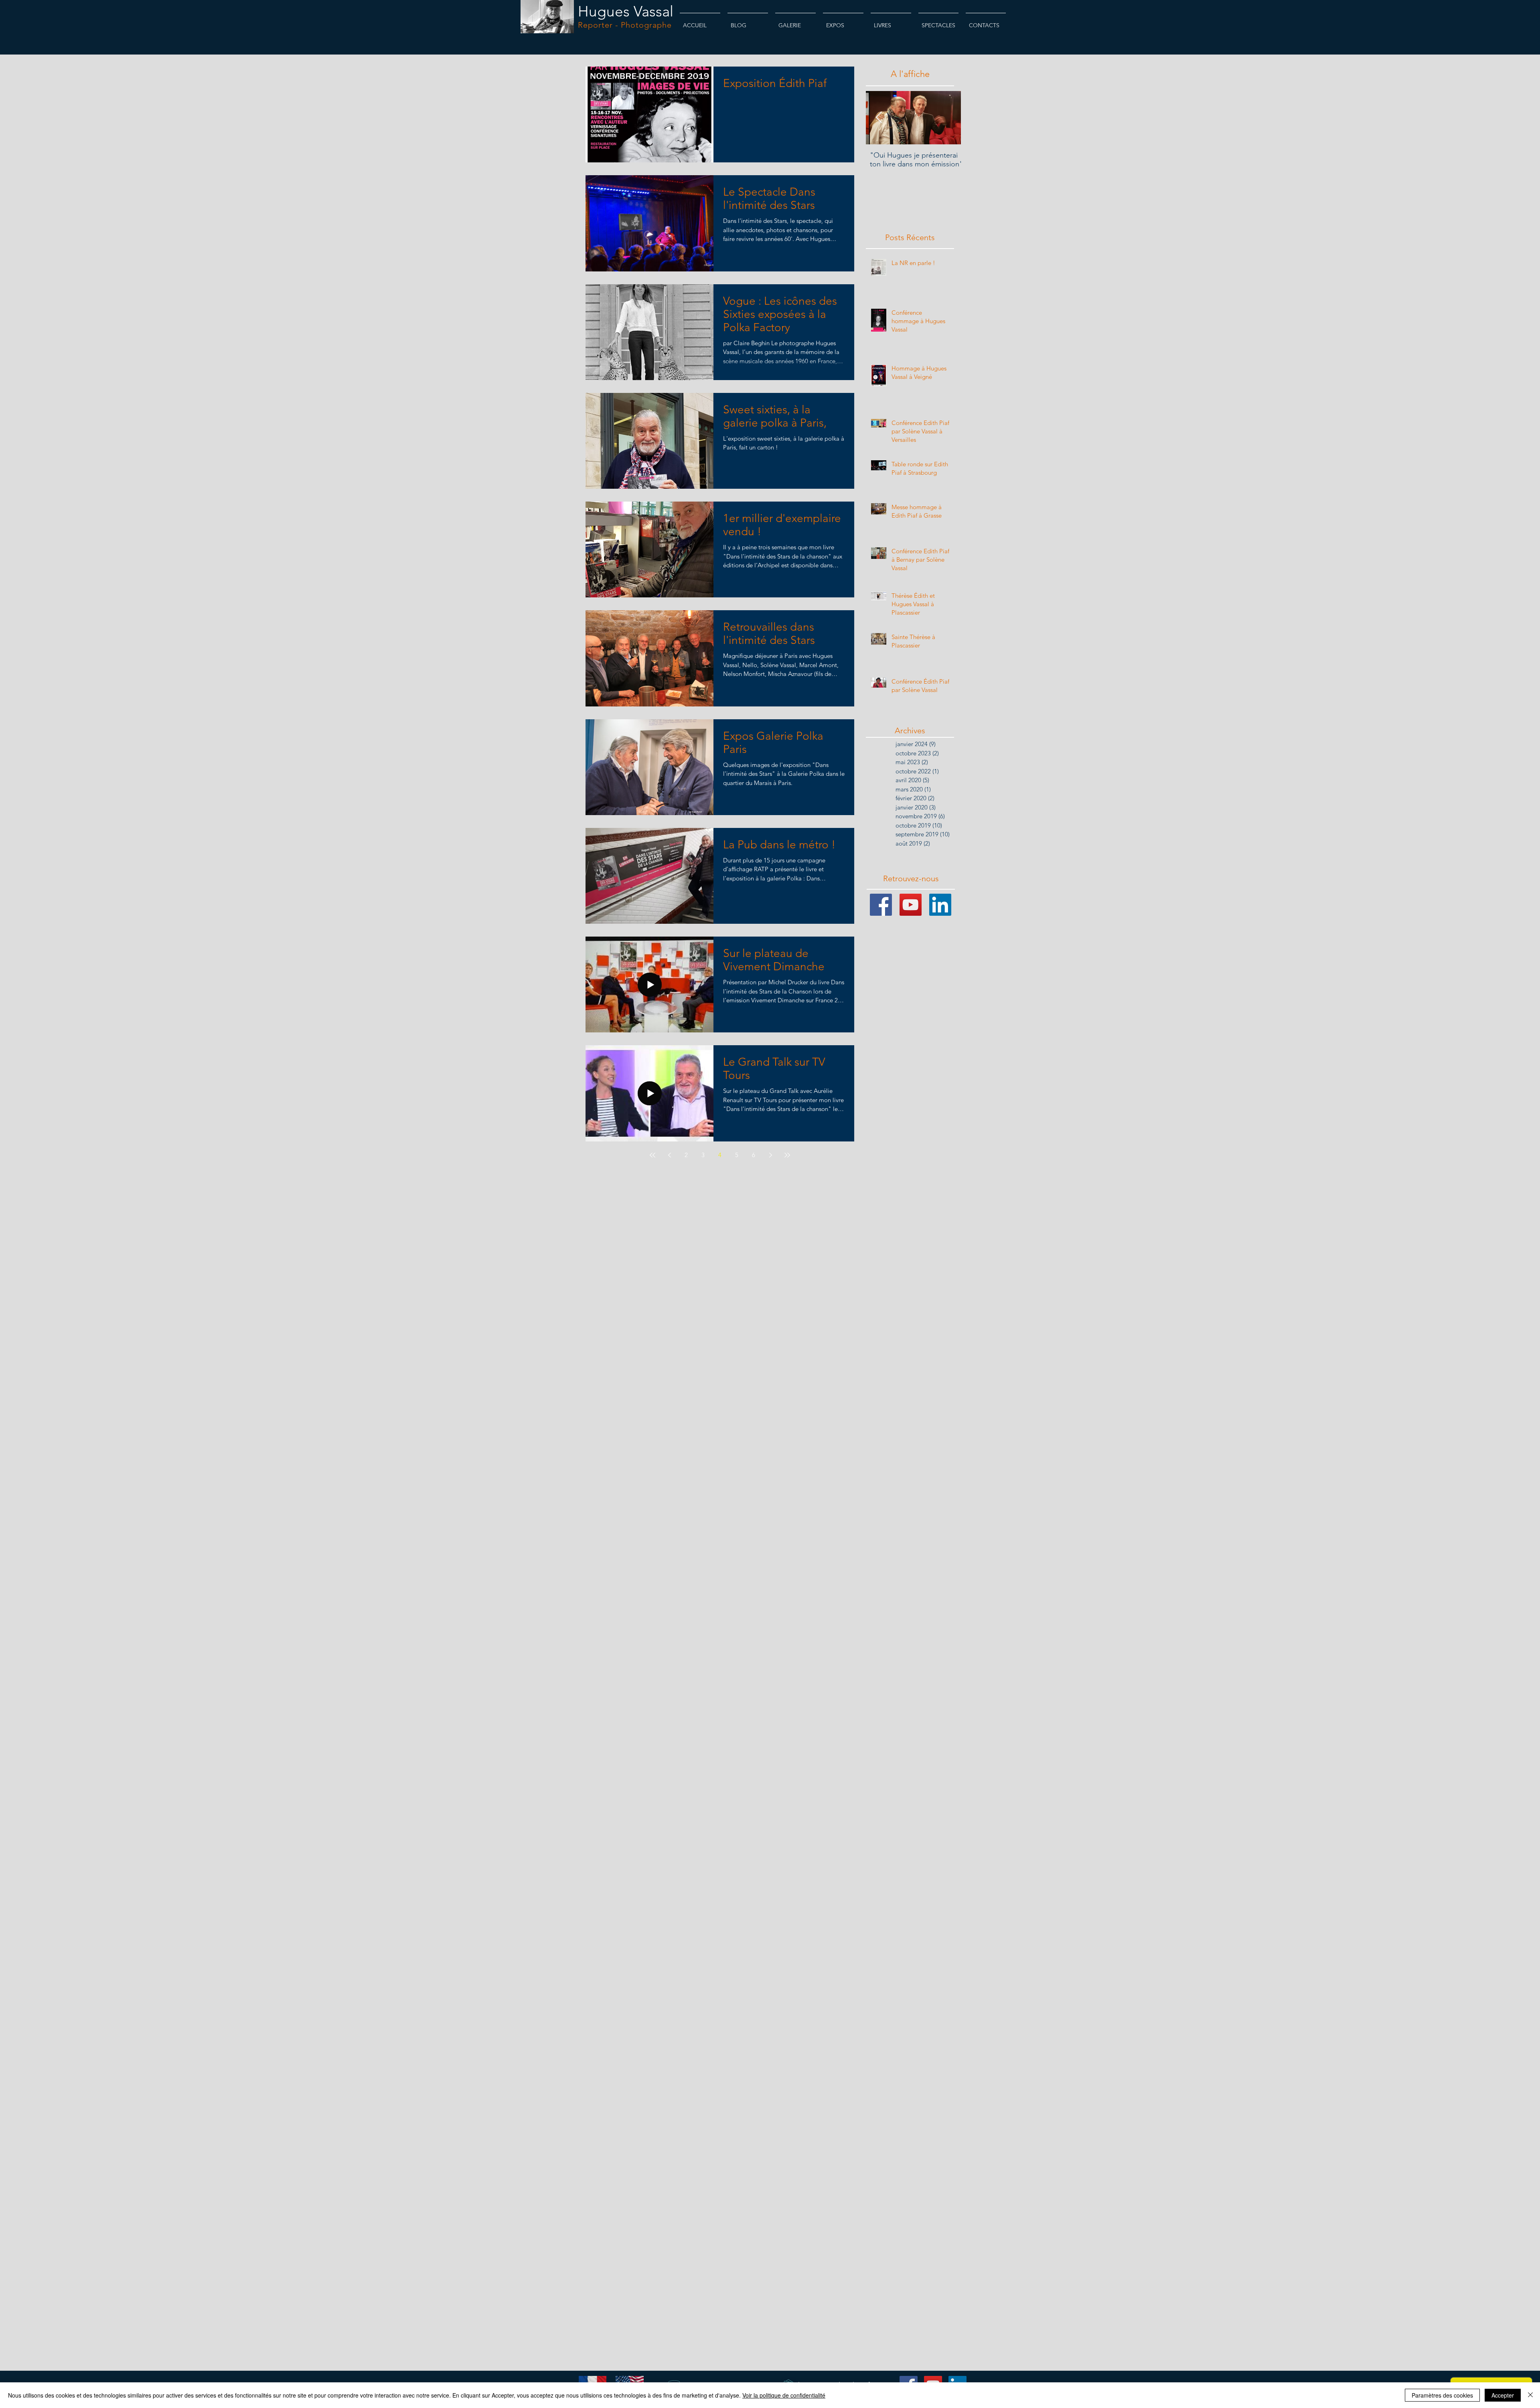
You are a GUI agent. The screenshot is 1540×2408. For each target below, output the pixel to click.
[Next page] (770, 1155)
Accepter (1503, 2395)
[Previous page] (669, 1155)
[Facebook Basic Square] (881, 905)
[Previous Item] (879, 118)
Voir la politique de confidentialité (784, 2395)
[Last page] (787, 1155)
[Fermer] (1530, 2395)
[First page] (652, 1155)
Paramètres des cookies (1442, 2395)
